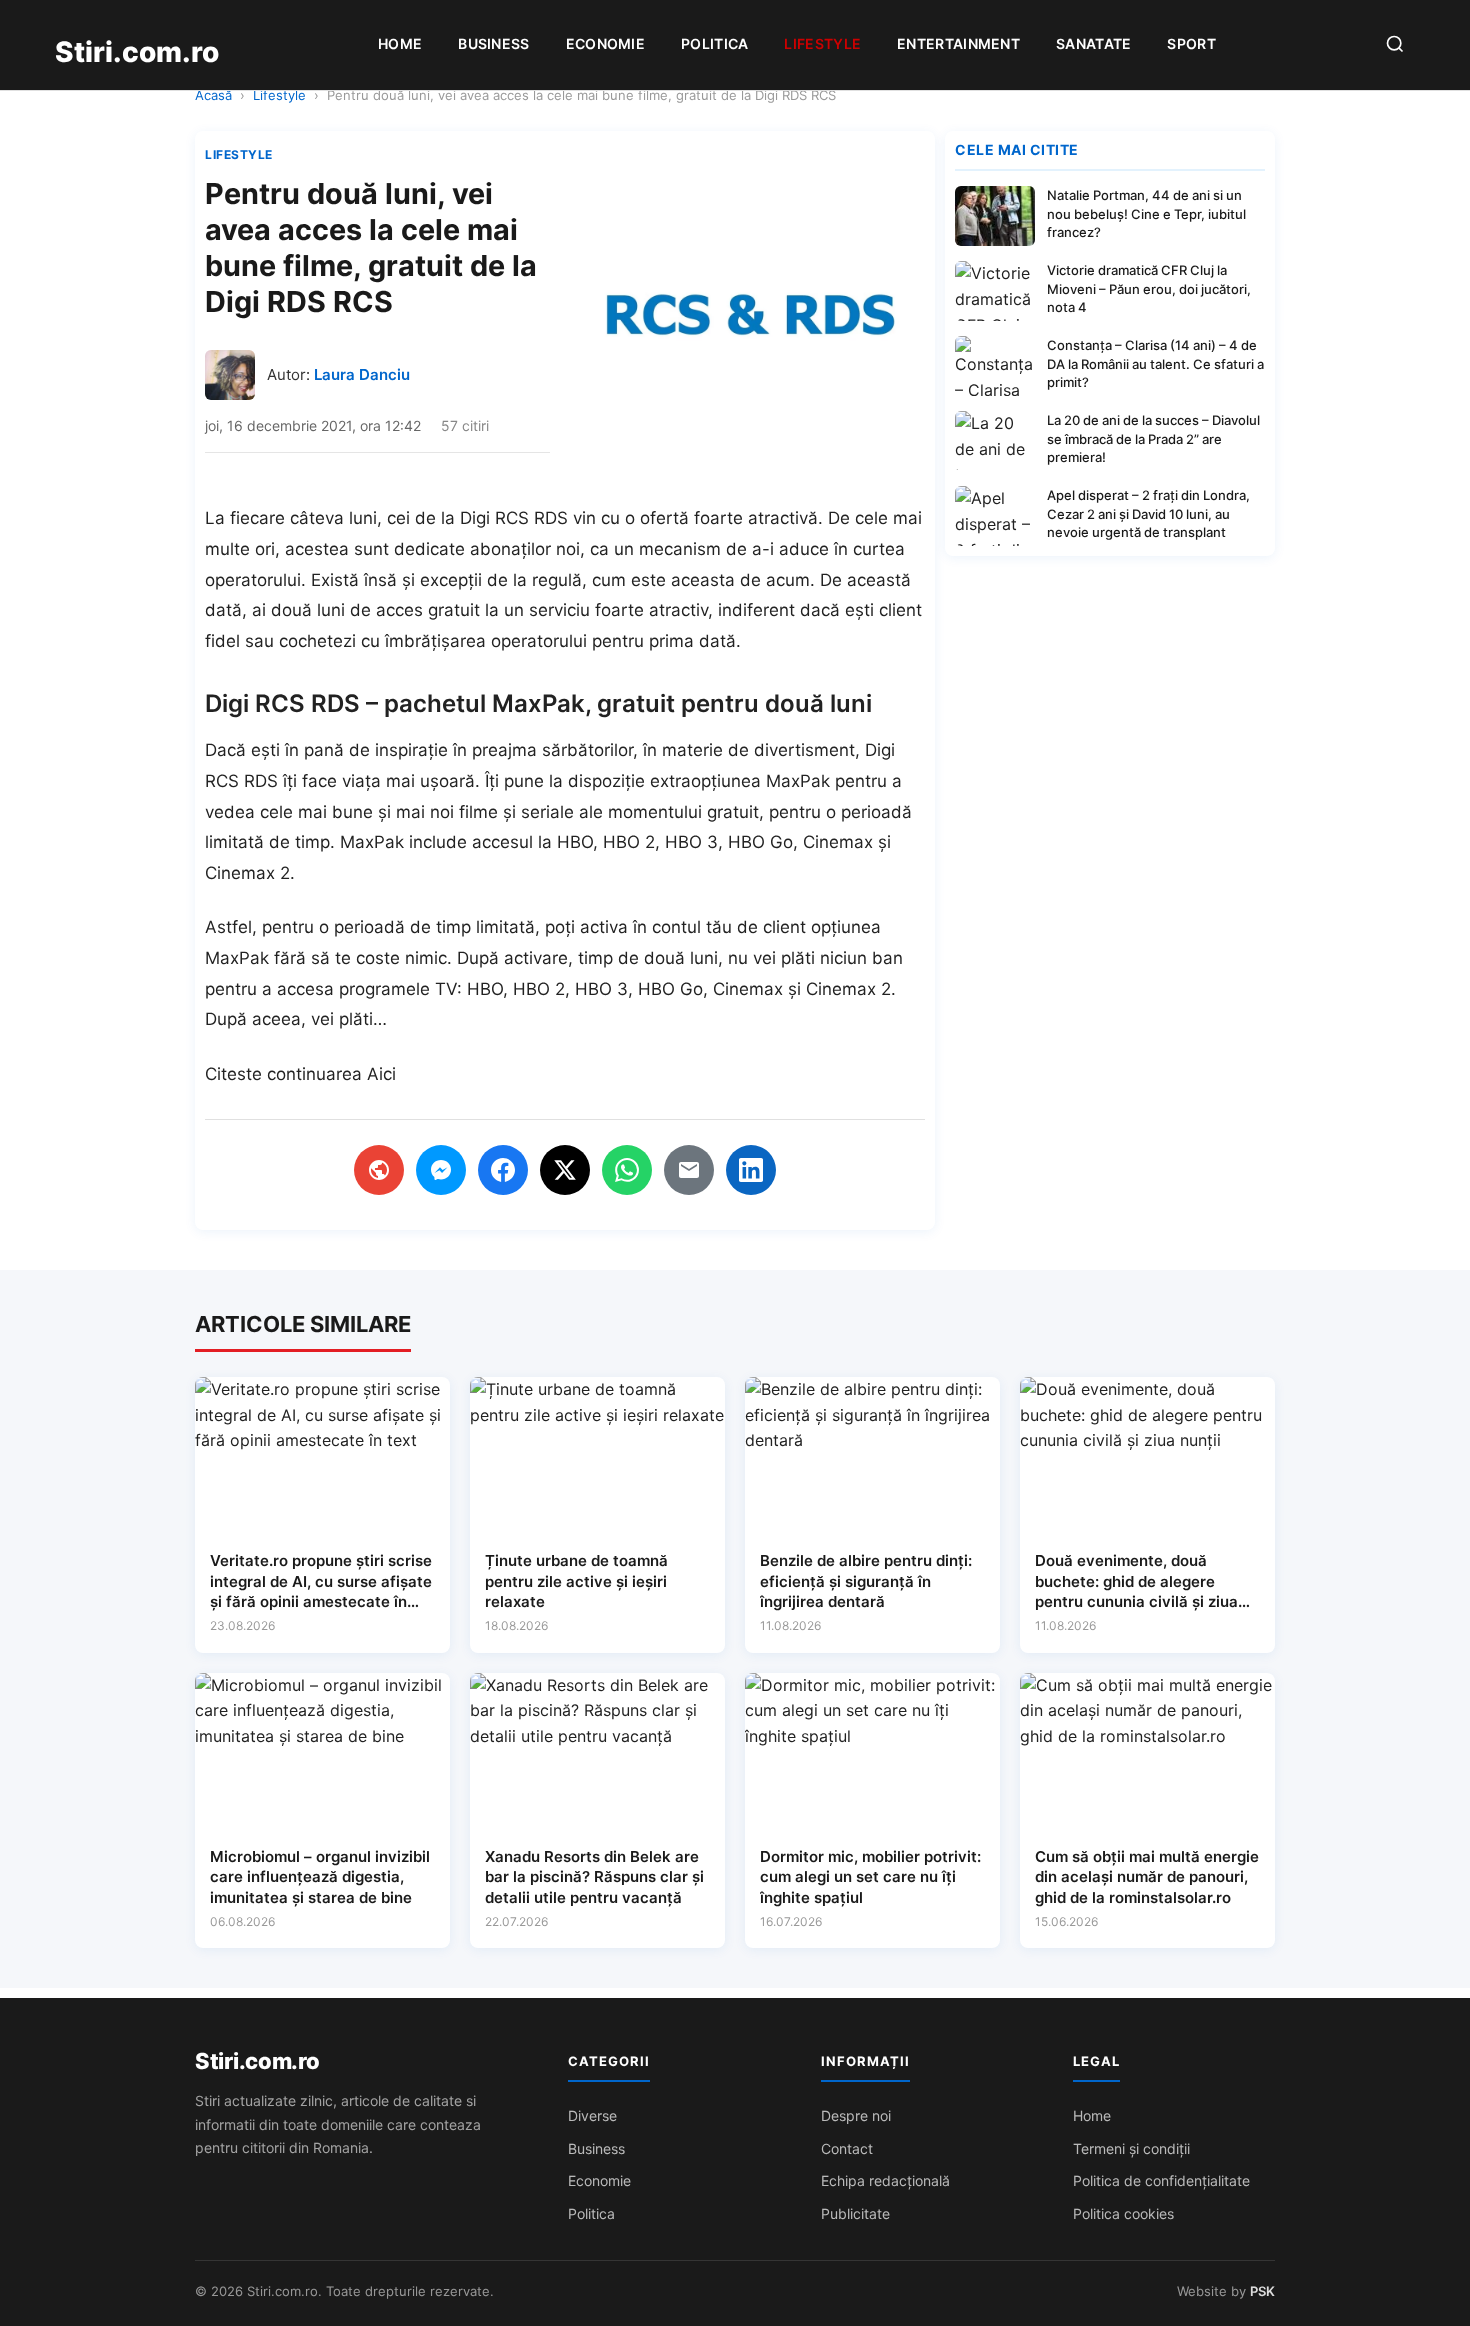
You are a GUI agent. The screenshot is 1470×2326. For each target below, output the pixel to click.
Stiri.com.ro (257, 2061)
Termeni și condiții (1131, 2148)
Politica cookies (1123, 2213)
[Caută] (1395, 45)
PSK (1262, 2291)
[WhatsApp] (627, 1170)
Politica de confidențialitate (1161, 2180)
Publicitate (855, 2213)
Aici (381, 1074)
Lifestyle (822, 43)
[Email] (689, 1170)
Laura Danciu (362, 374)
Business (493, 43)
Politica (714, 43)
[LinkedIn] (751, 1170)
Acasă (213, 95)
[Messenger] (441, 1170)
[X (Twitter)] (565, 1170)
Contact (847, 2148)
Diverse (592, 2115)
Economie (605, 43)
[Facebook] (503, 1170)
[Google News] (379, 1170)
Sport (1191, 43)
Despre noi (856, 2115)
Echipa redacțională (885, 2180)
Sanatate (1093, 43)
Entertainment (958, 43)
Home (400, 43)
